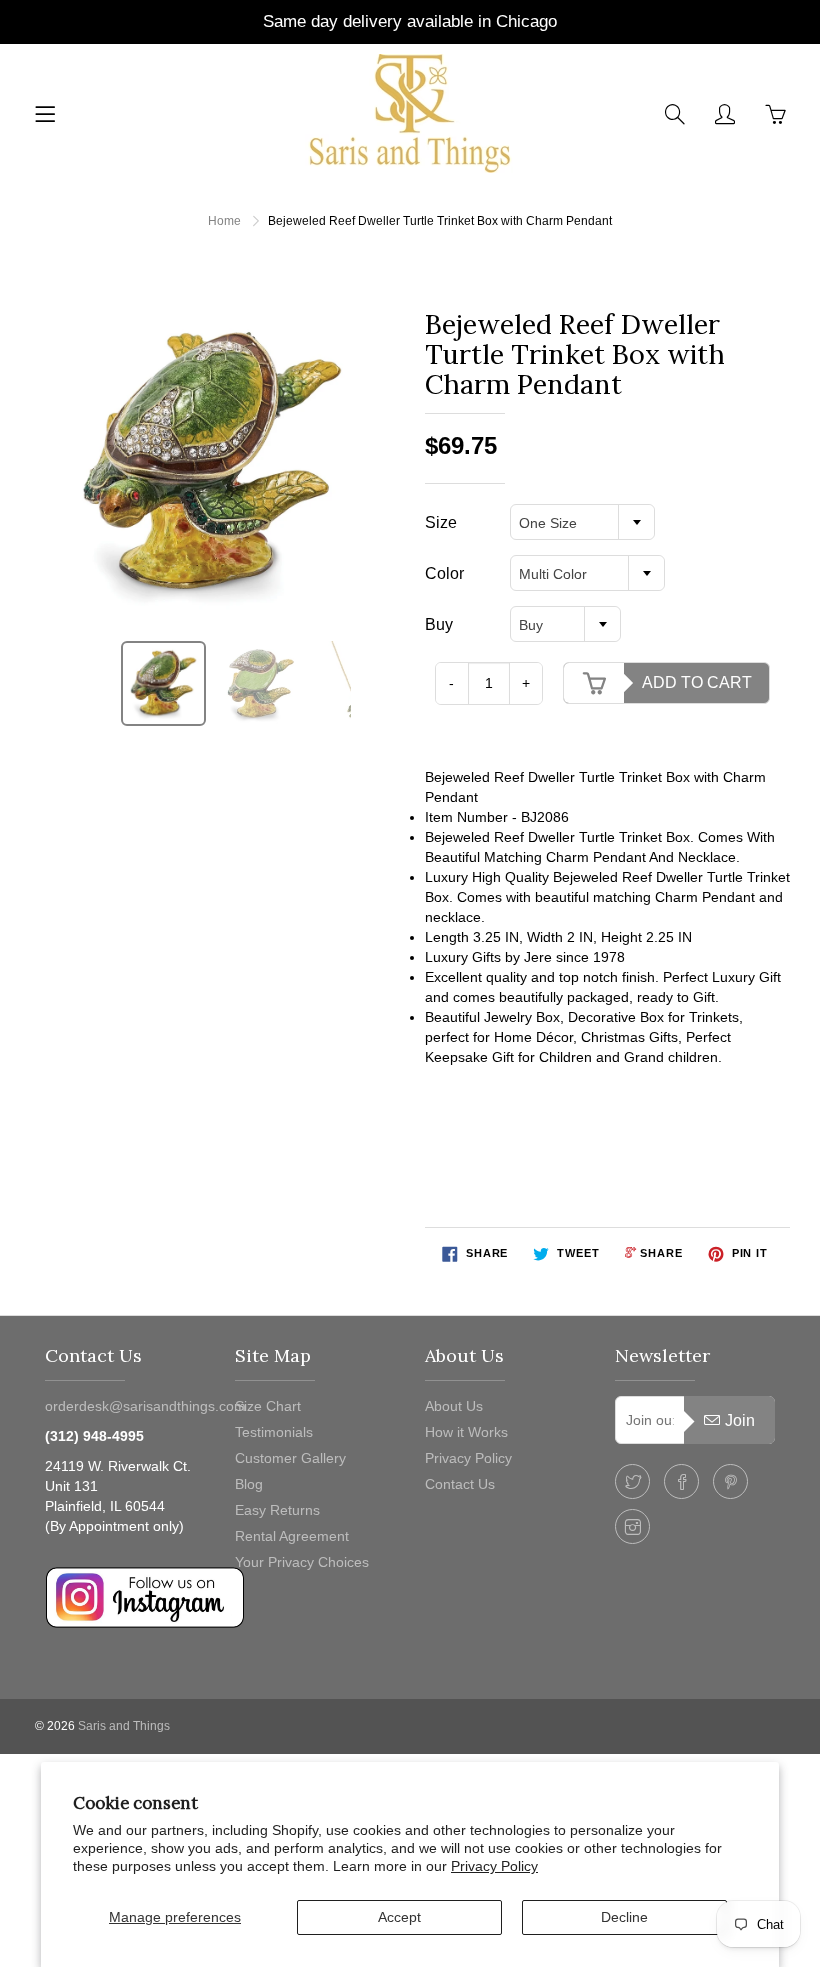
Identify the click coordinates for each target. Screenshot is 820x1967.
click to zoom (218, 463)
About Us (454, 1406)
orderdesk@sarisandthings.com (145, 1406)
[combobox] (582, 522)
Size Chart (268, 1406)
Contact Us (460, 1484)
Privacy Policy (494, 1866)
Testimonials (274, 1432)
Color (444, 573)
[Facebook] (681, 1481)
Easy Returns (277, 1510)
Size (441, 522)
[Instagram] (632, 1526)
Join (740, 1420)
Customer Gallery (290, 1458)
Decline (624, 1917)
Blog (249, 1484)
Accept (399, 1917)
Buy (439, 624)
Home (224, 221)
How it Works (466, 1432)
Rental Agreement (292, 1536)
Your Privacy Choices (302, 1562)
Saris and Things (124, 1726)
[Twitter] (632, 1481)
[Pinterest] (730, 1481)
